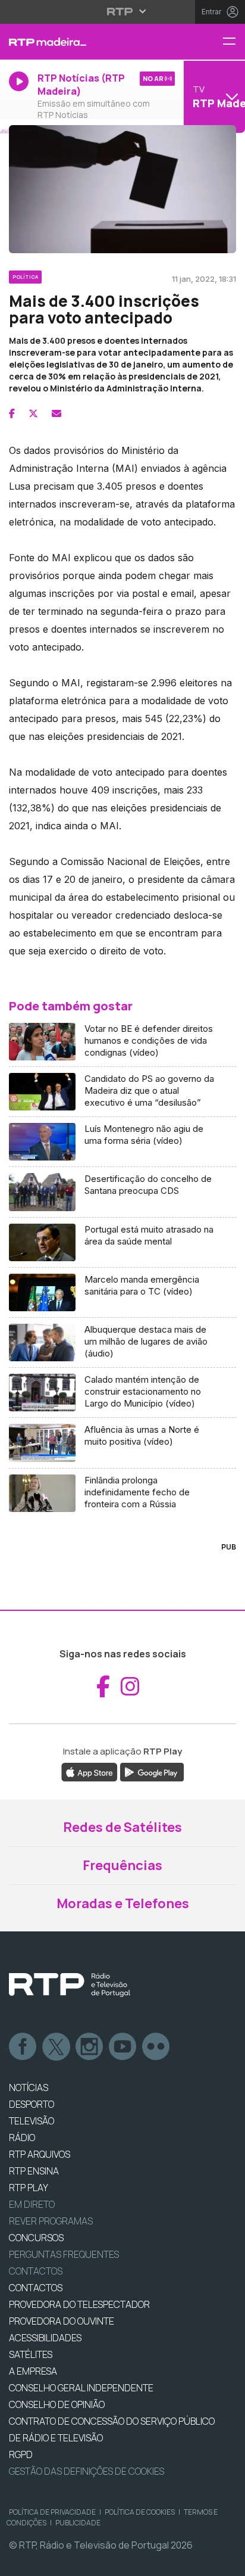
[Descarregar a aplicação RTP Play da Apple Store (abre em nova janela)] (89, 1772)
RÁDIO (22, 2138)
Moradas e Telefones (123, 1903)
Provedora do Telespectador (79, 2304)
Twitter (56, 2047)
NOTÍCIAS (29, 2087)
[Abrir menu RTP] (123, 11)
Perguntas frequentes (64, 2254)
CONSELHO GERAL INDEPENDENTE (81, 2388)
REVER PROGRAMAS (51, 2221)
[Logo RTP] (70, 1985)
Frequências (122, 1865)
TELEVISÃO (32, 2121)
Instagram (90, 2047)
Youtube (123, 2047)
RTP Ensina (34, 2171)
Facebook (23, 2047)
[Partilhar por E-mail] (56, 413)
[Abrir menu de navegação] (234, 42)
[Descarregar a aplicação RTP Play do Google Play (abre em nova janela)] (152, 1772)
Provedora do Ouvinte (62, 2321)
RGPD (21, 2454)
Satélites (31, 2354)
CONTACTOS (36, 2288)
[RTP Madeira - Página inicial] (82, 42)
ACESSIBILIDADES (45, 2338)
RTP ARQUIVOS (40, 2154)
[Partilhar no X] (33, 413)
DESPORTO (32, 2104)
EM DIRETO (32, 2204)
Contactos (36, 2271)
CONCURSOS (36, 2238)
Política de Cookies (140, 2512)
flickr (156, 2047)
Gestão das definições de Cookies (87, 2471)
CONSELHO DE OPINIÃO (57, 2404)
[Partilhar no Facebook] (12, 413)
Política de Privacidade (52, 2512)
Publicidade (78, 2523)
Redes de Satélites (122, 1827)
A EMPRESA (33, 2371)
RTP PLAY (29, 2188)
